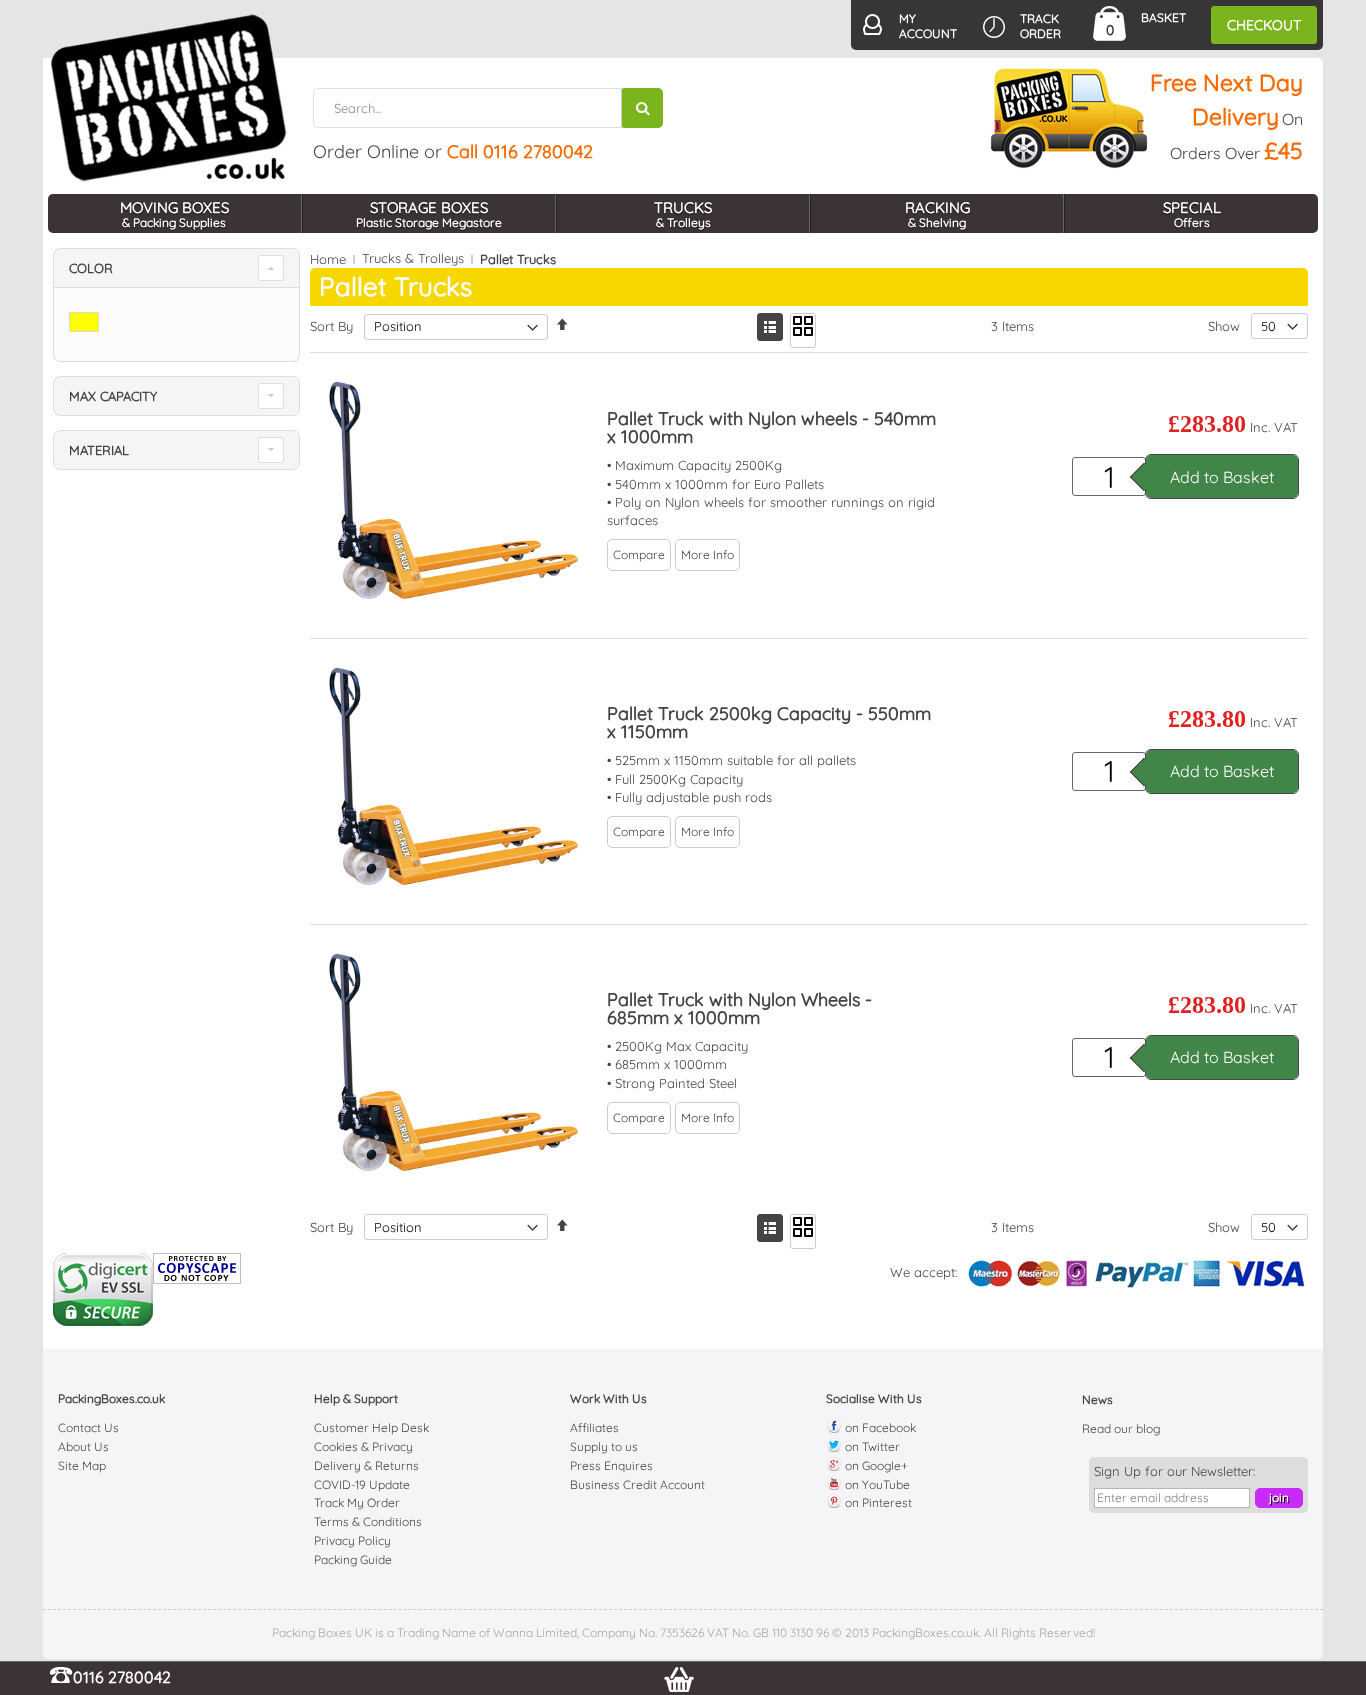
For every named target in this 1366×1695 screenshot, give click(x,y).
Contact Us (88, 1427)
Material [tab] (99, 450)
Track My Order (357, 1502)
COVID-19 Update (362, 1484)
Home (328, 259)
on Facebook (879, 1427)
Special (1192, 214)
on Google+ (875, 1465)
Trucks (683, 214)
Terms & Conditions (368, 1521)
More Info (707, 554)
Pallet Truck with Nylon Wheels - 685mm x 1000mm (739, 1008)
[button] (639, 553)
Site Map (82, 1465)
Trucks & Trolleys (413, 258)
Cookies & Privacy (363, 1446)
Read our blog (1121, 1428)
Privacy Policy (352, 1540)
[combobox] (488, 108)
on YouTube (876, 1484)
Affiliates (594, 1427)
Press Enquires (611, 1465)
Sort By (331, 326)
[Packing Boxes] (169, 98)
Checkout (1264, 25)
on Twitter (871, 1446)
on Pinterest (877, 1502)
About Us (83, 1446)
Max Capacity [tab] (113, 396)
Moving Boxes (174, 214)
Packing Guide (353, 1559)
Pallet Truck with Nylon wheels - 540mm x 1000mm (771, 427)
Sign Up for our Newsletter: (1174, 1471)
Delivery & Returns (366, 1465)
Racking (937, 214)
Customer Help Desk (371, 1427)
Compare (639, 554)
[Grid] (803, 330)
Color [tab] (91, 268)
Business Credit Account (637, 1484)
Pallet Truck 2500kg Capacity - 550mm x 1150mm (769, 722)
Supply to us (604, 1446)
